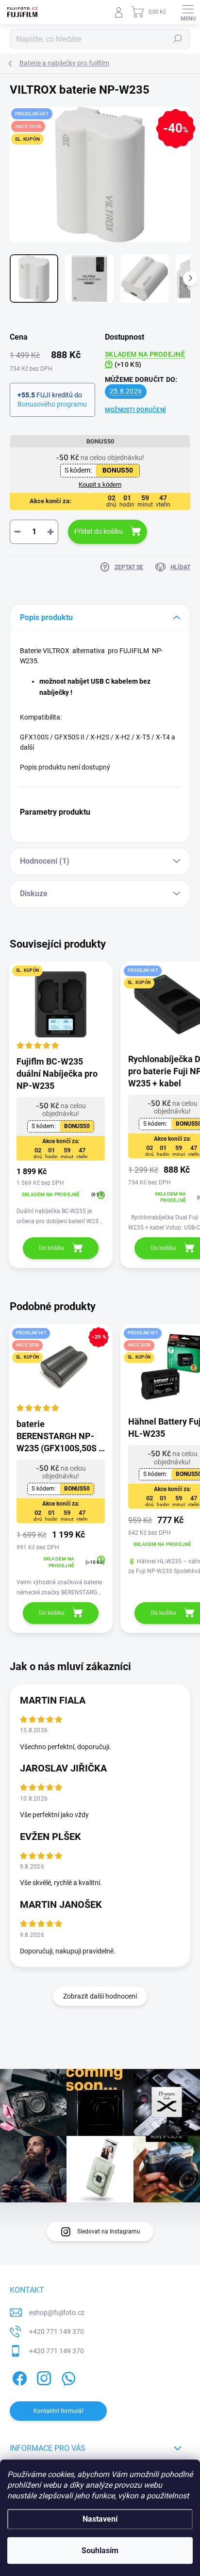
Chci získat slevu (100, 1349)
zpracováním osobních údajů (134, 1363)
